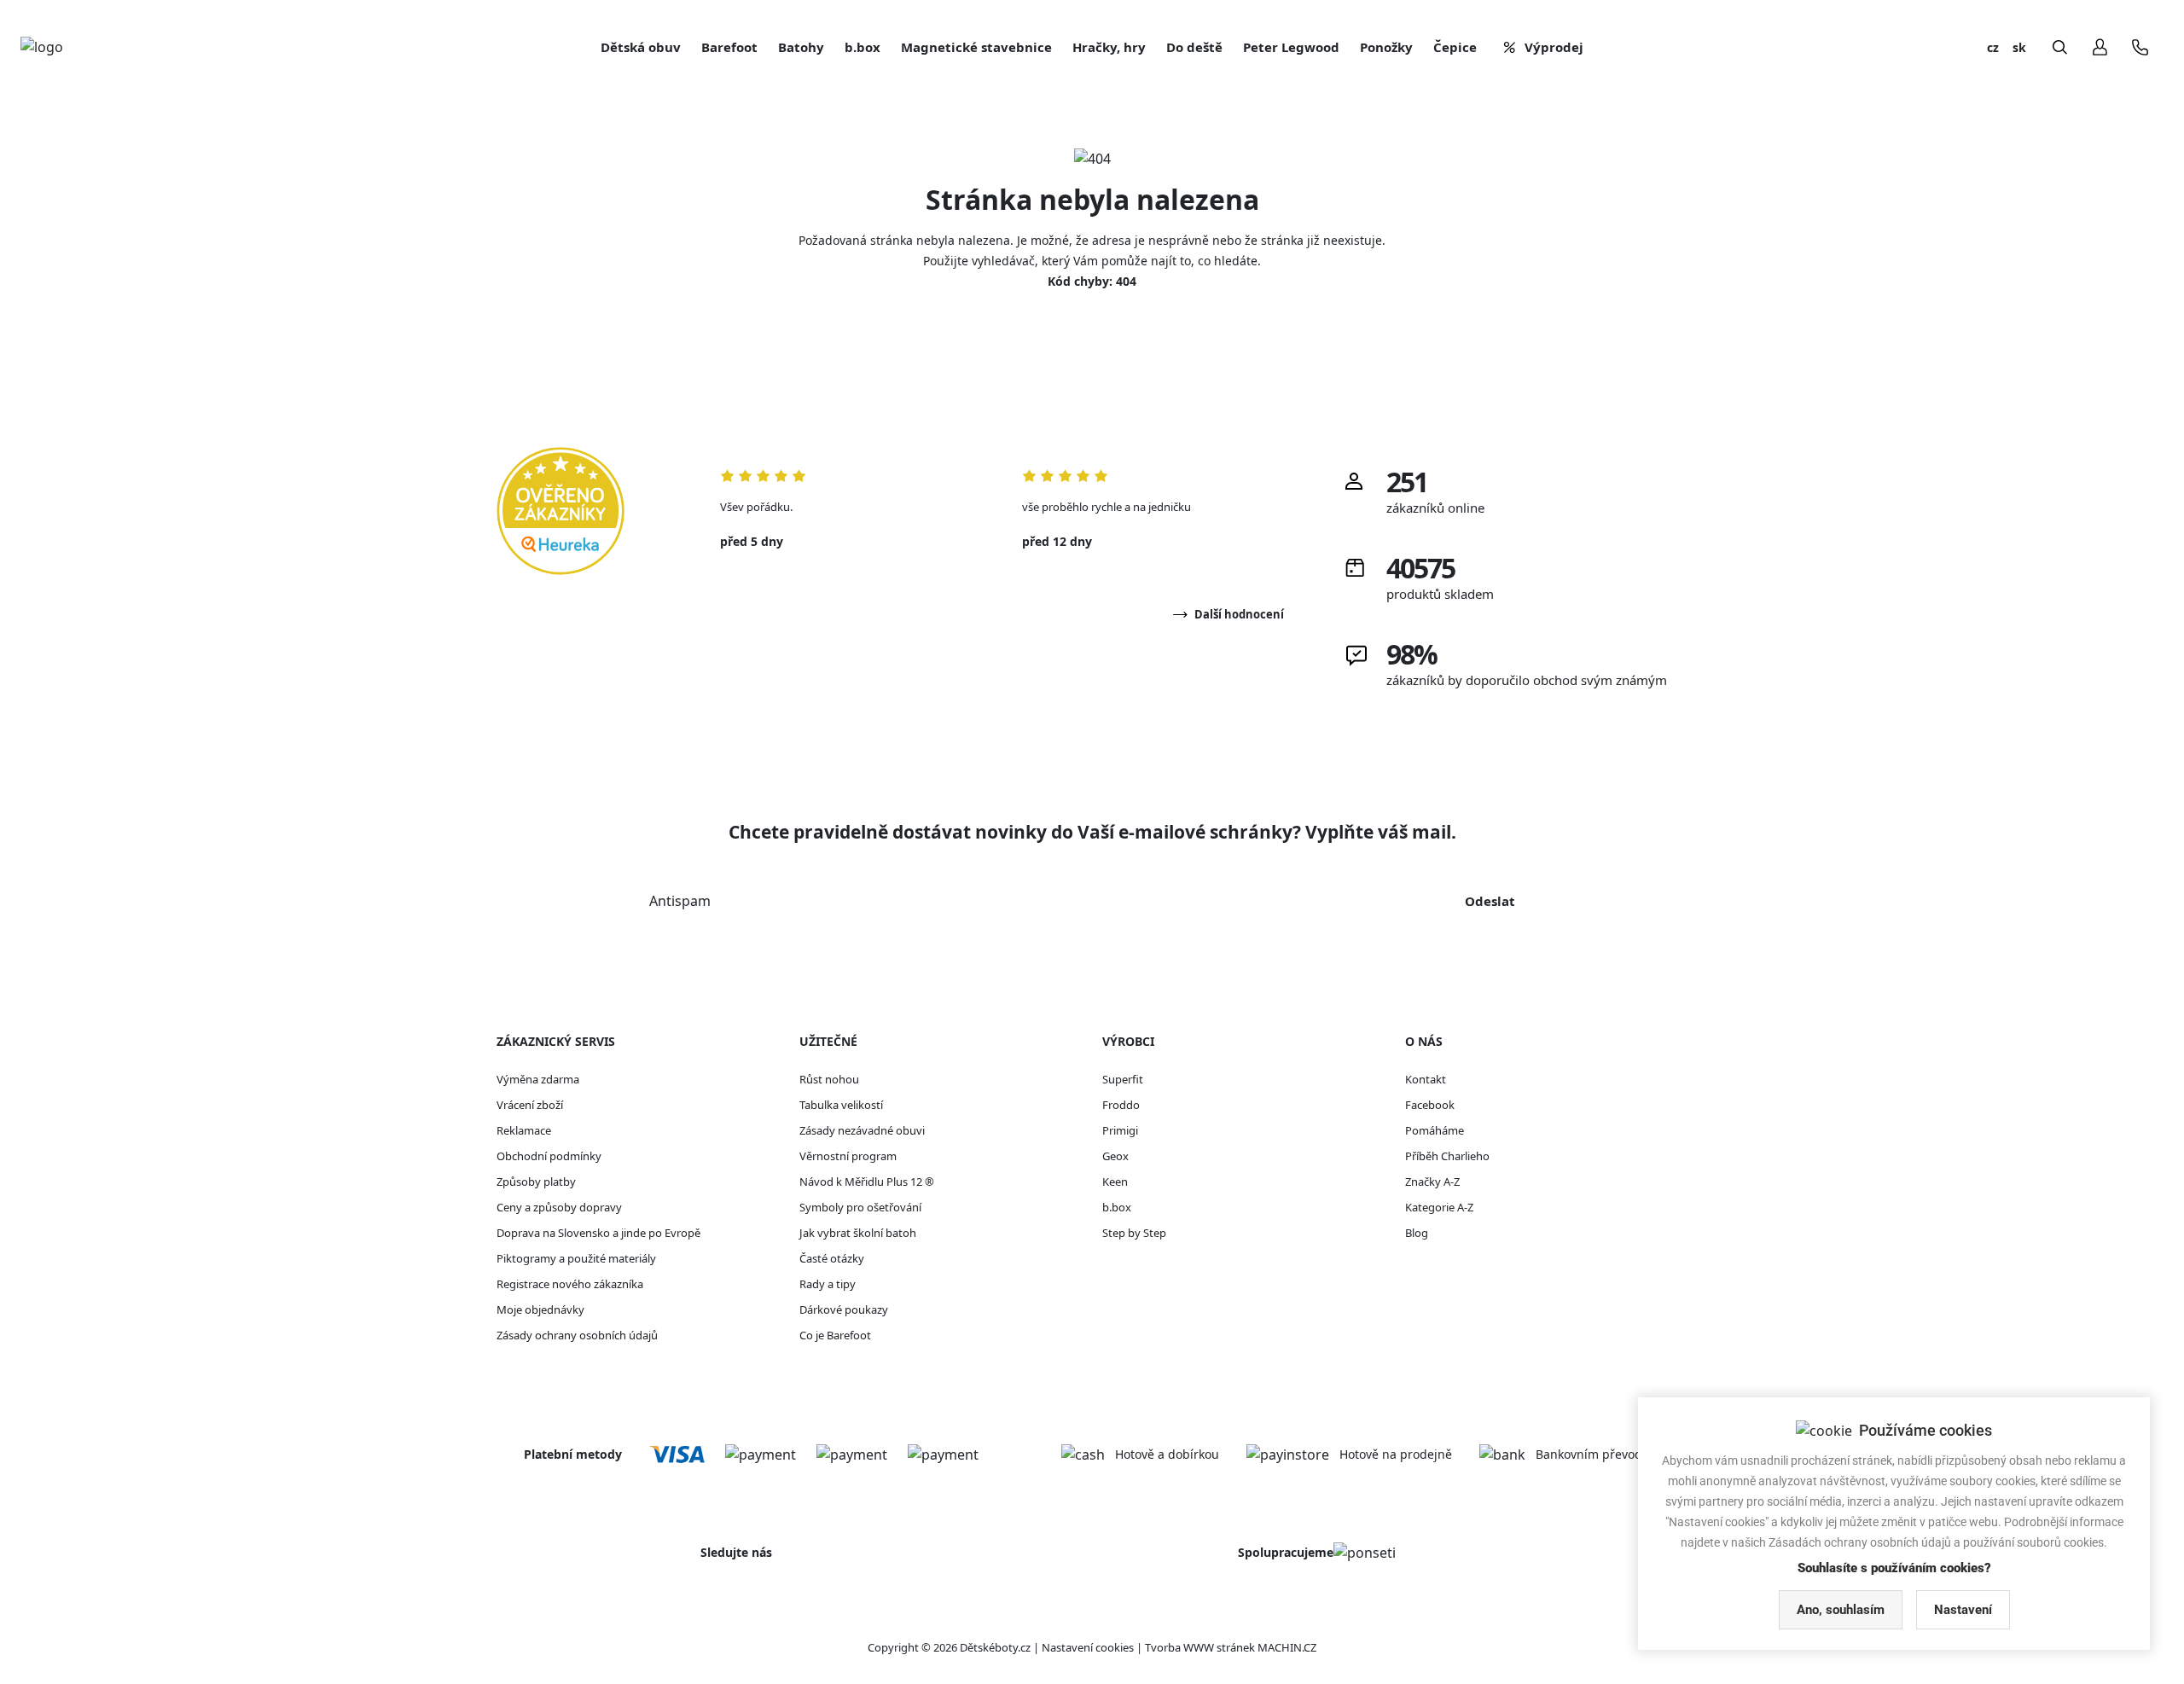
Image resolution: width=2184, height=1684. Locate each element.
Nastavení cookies (1088, 1647)
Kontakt (1426, 1079)
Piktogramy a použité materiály (576, 1258)
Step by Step (1134, 1233)
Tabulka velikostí (841, 1105)
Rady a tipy (828, 1284)
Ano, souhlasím (1841, 1610)
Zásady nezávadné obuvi (862, 1130)
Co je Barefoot (835, 1335)
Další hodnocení (1239, 614)
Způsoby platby (536, 1182)
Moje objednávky (540, 1309)
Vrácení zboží (530, 1105)
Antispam (680, 901)
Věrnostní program (848, 1156)
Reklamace (524, 1130)
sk (2019, 47)
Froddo (1121, 1105)
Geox (1115, 1156)
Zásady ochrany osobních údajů (577, 1335)
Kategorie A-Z (1439, 1207)
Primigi (1120, 1130)
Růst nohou (829, 1079)
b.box (1117, 1207)
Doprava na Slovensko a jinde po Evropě (598, 1233)
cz (1993, 47)
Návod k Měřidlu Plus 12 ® (867, 1182)
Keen (1115, 1182)
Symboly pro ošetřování (860, 1207)
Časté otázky (832, 1258)
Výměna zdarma (538, 1079)
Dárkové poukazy (844, 1309)
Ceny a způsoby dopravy (559, 1207)
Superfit (1123, 1079)
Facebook (1430, 1105)
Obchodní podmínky (549, 1156)
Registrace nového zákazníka (570, 1284)
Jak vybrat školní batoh (858, 1233)
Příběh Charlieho (1447, 1156)
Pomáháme (1435, 1130)
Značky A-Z (1432, 1182)
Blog (1417, 1233)
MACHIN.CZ (1287, 1647)
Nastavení (1963, 1610)
